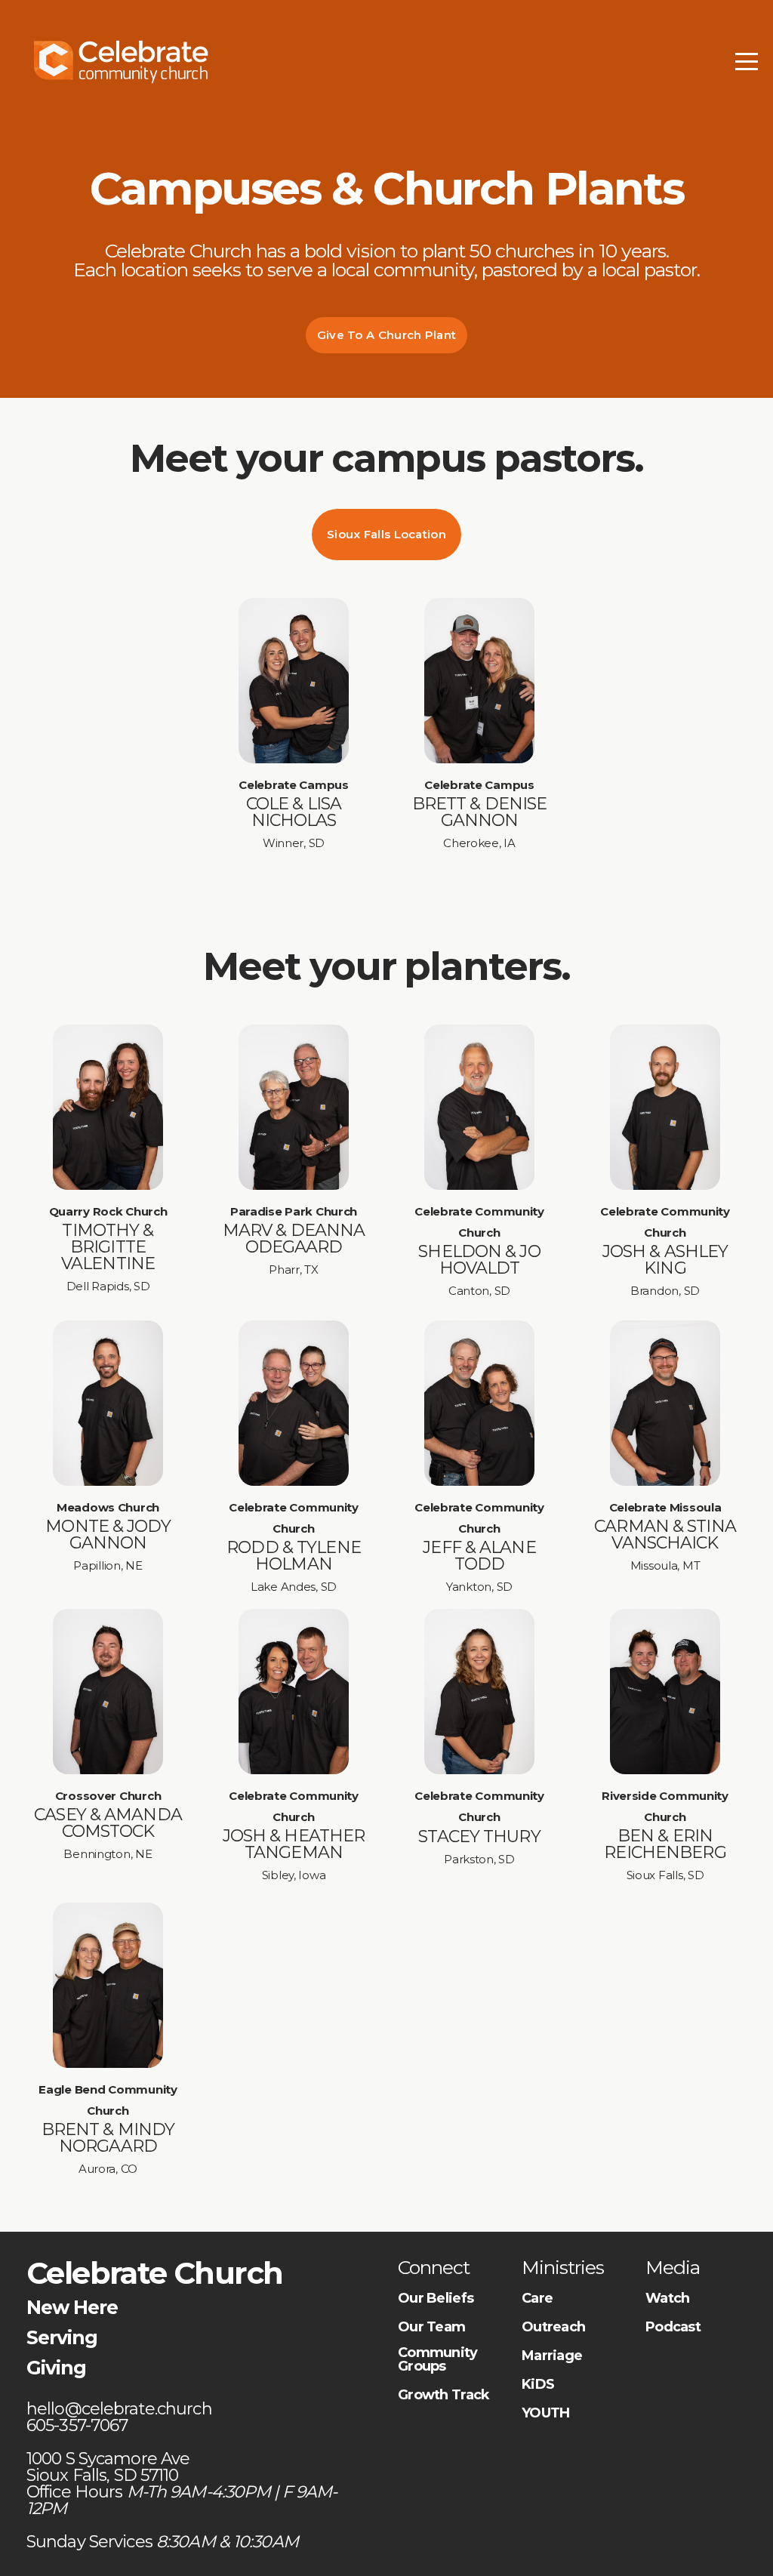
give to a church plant (387, 335)
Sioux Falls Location (386, 534)
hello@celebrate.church (121, 2409)
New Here (72, 2307)
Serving (62, 2337)
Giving (56, 2368)
